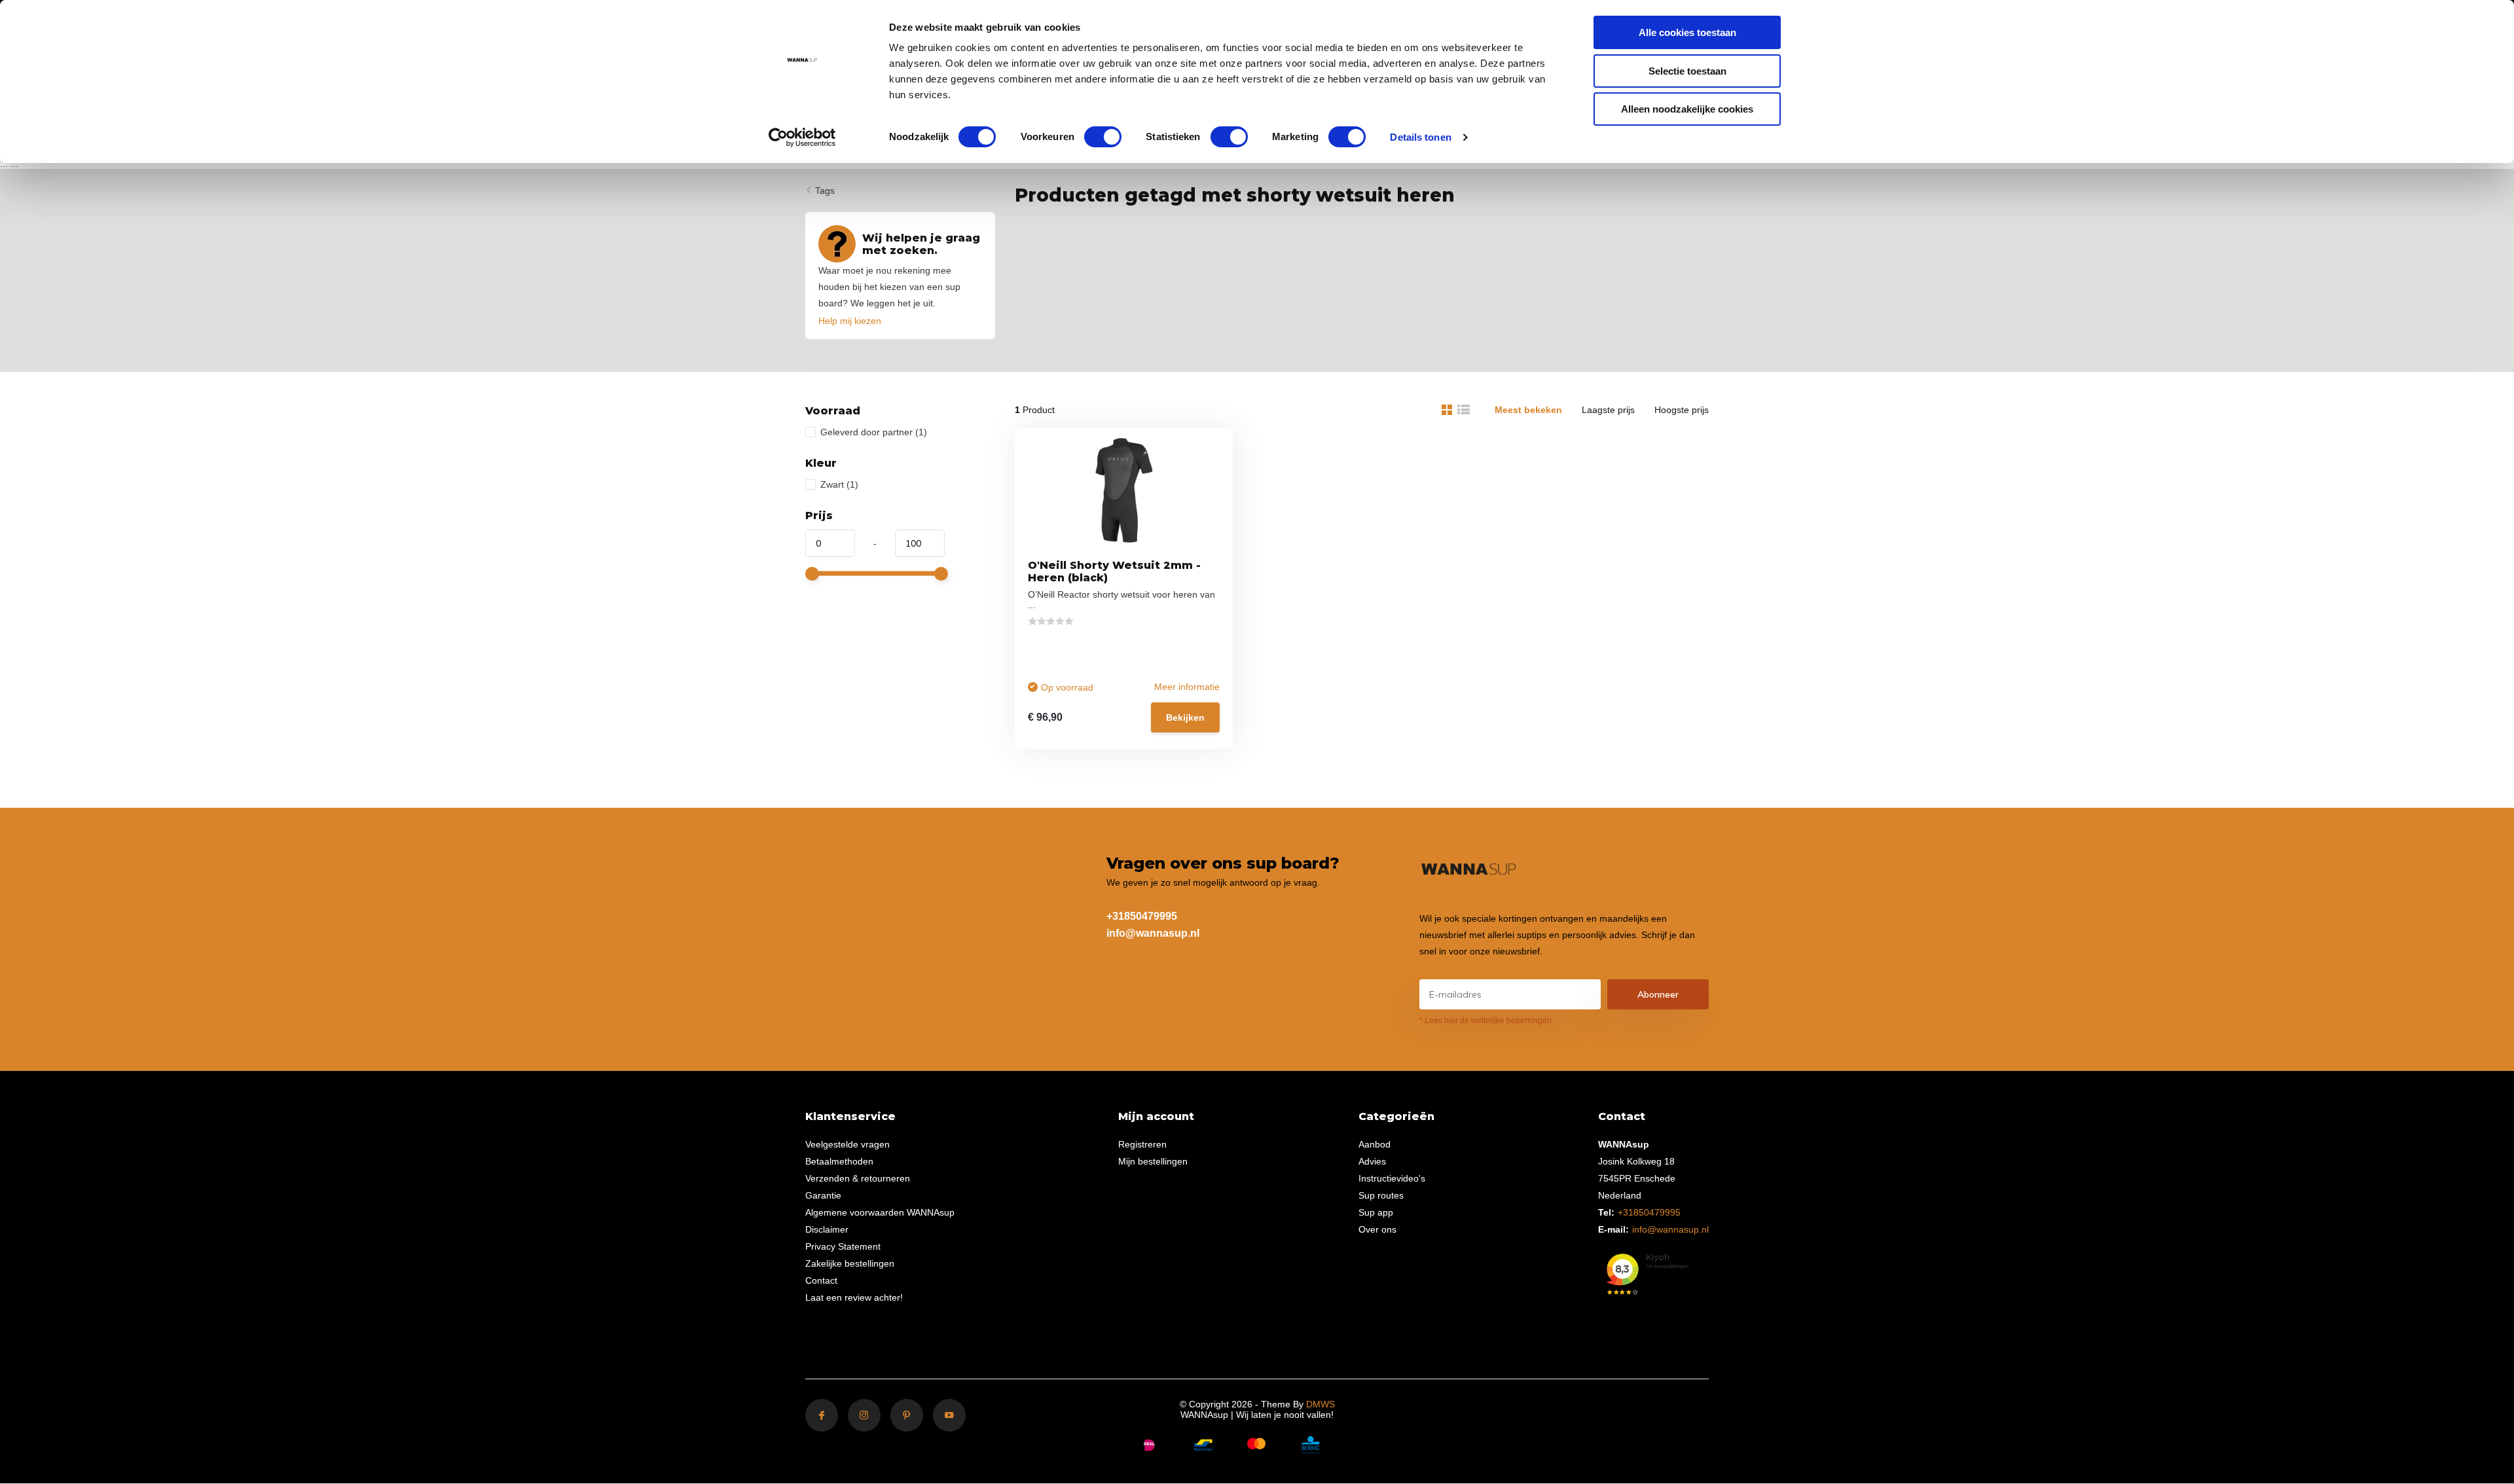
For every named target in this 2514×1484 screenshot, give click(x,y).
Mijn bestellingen (1153, 1161)
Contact (821, 1280)
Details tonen (1420, 137)
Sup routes (1381, 1195)
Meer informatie (1187, 687)
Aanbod (1375, 1144)
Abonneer (1658, 994)
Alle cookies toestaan (1687, 32)
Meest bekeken (1528, 410)
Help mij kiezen (850, 321)
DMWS (1321, 1404)
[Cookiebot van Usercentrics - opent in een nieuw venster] (802, 137)
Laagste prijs (1608, 410)
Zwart (839, 484)
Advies (1372, 1161)
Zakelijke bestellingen (850, 1263)
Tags (825, 190)
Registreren (1142, 1144)
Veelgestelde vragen (847, 1144)
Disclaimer (827, 1229)
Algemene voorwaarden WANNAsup (880, 1212)
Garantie (823, 1195)
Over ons (1377, 1229)
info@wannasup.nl (1153, 933)
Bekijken (1185, 717)
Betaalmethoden (839, 1161)
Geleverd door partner (874, 432)
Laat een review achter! (854, 1297)
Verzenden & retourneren (858, 1178)
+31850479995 (1142, 916)
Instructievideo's (1392, 1178)
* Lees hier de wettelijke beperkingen (1485, 1021)
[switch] (1103, 137)
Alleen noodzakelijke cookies (1687, 109)
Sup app (1376, 1212)
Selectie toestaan (1687, 71)
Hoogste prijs (1682, 410)
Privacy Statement (843, 1246)
